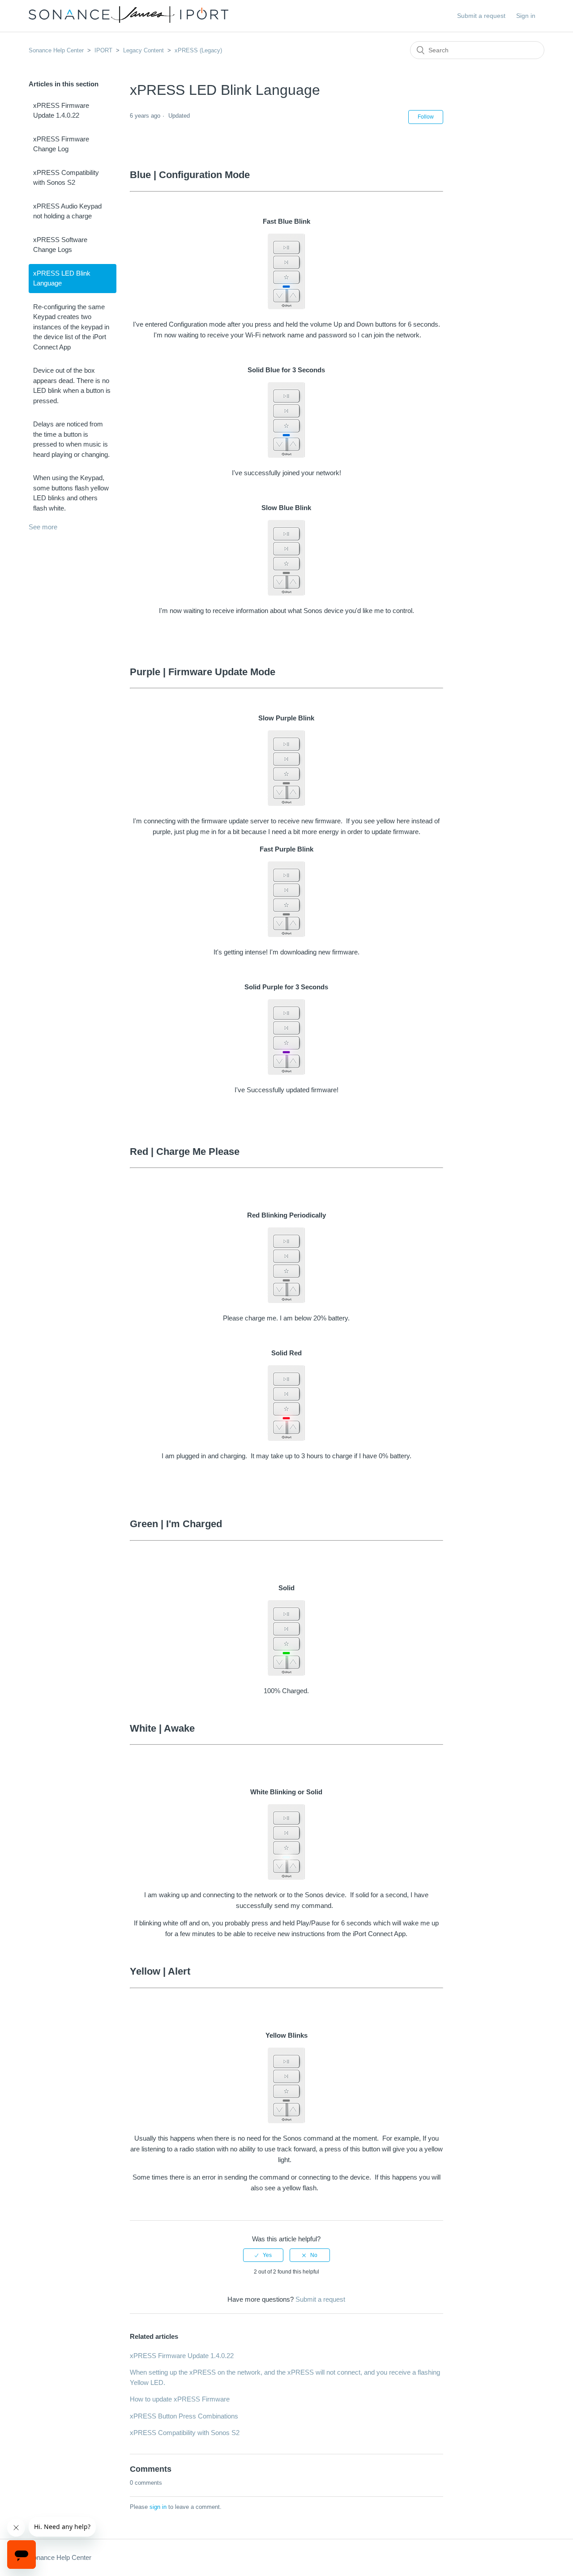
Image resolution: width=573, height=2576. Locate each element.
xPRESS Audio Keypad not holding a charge (67, 211)
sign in (158, 2507)
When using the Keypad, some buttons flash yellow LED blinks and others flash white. (71, 493)
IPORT (103, 50)
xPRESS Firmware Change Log (61, 144)
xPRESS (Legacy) (198, 50)
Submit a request (481, 16)
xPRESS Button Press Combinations (184, 2416)
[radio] (263, 2255)
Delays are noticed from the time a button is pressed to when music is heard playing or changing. (71, 439)
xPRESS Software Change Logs (60, 245)
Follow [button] (426, 117)
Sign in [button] (526, 16)
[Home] (128, 20)
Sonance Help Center (56, 50)
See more (43, 527)
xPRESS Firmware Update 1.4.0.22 (61, 111)
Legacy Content (143, 50)
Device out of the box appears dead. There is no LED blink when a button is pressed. (72, 385)
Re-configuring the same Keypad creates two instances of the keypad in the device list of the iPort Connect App (71, 327)
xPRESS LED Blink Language (62, 278)
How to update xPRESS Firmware (180, 2399)
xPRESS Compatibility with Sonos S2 (66, 178)
